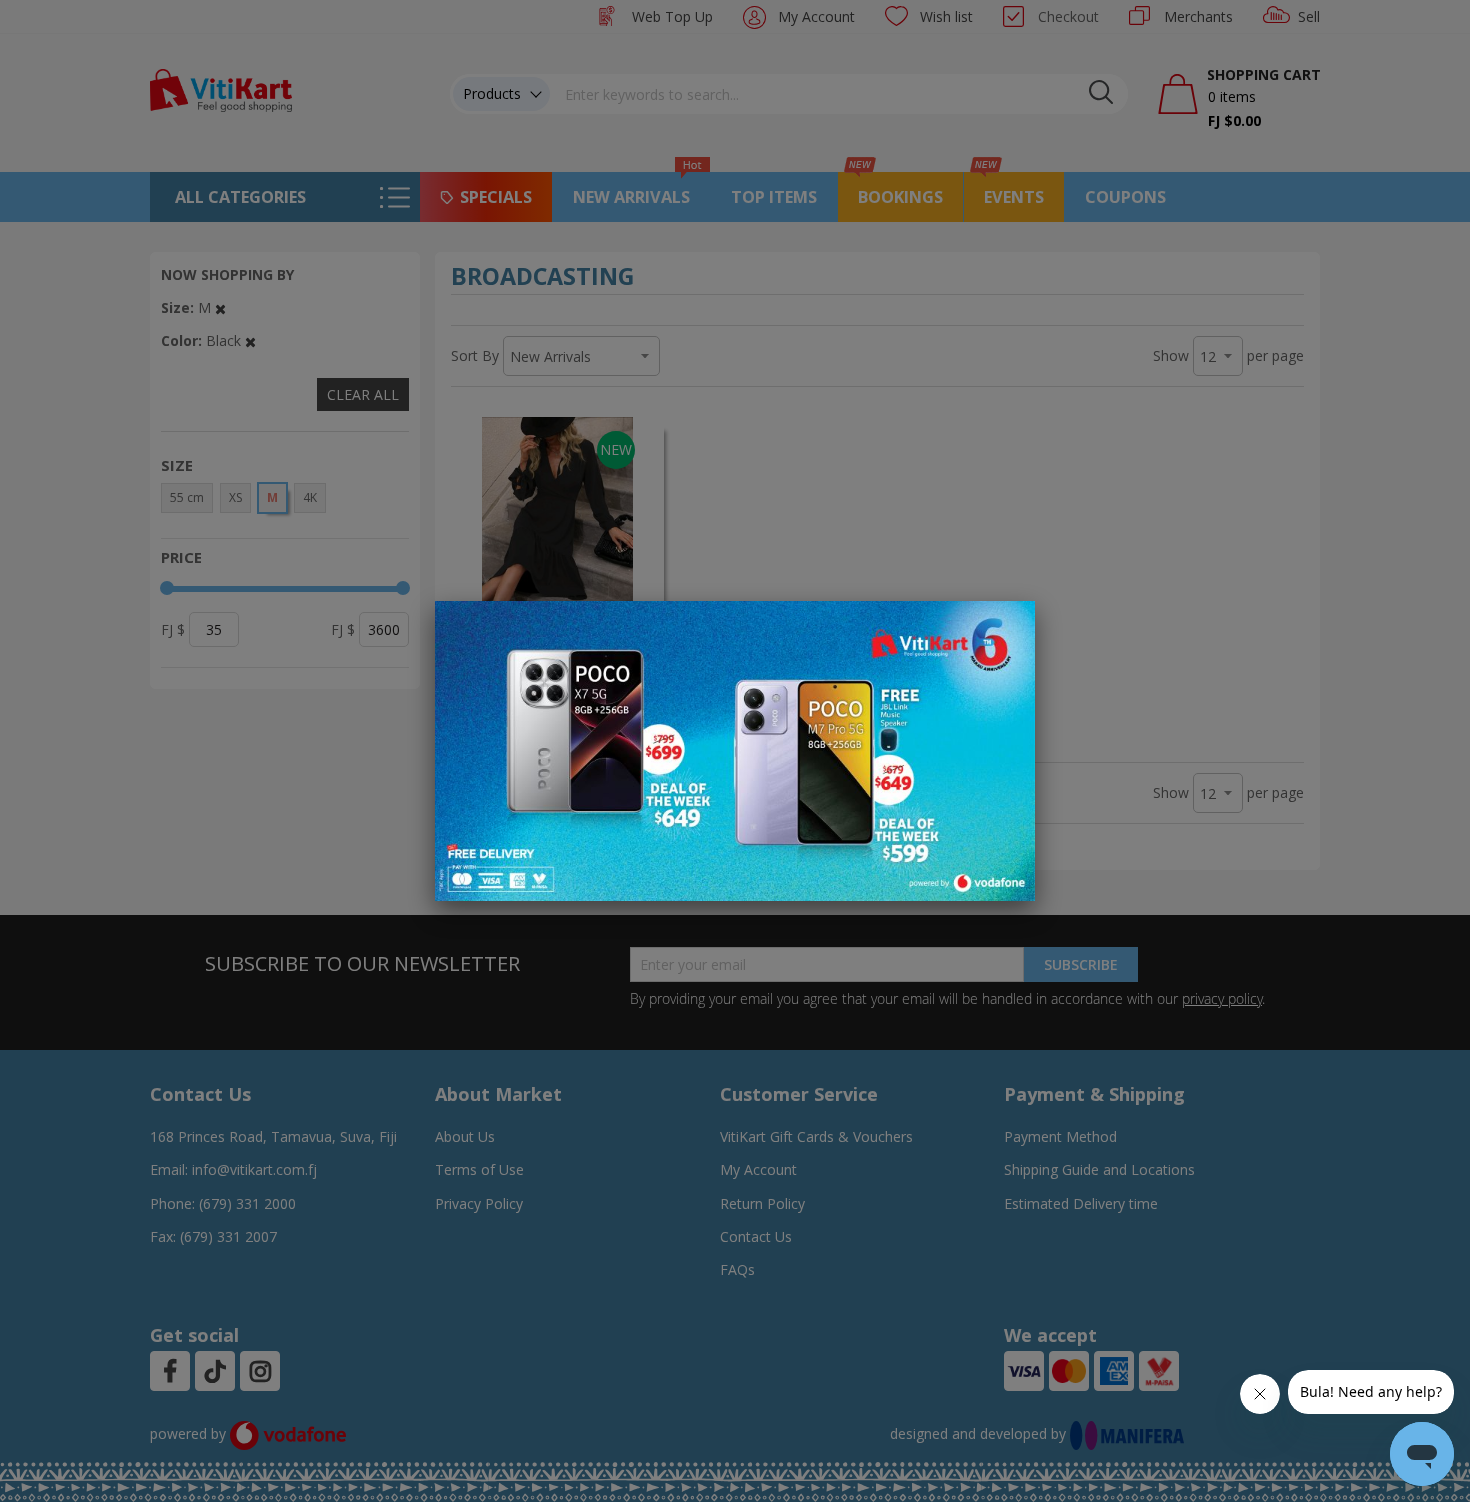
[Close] (1007, 627)
